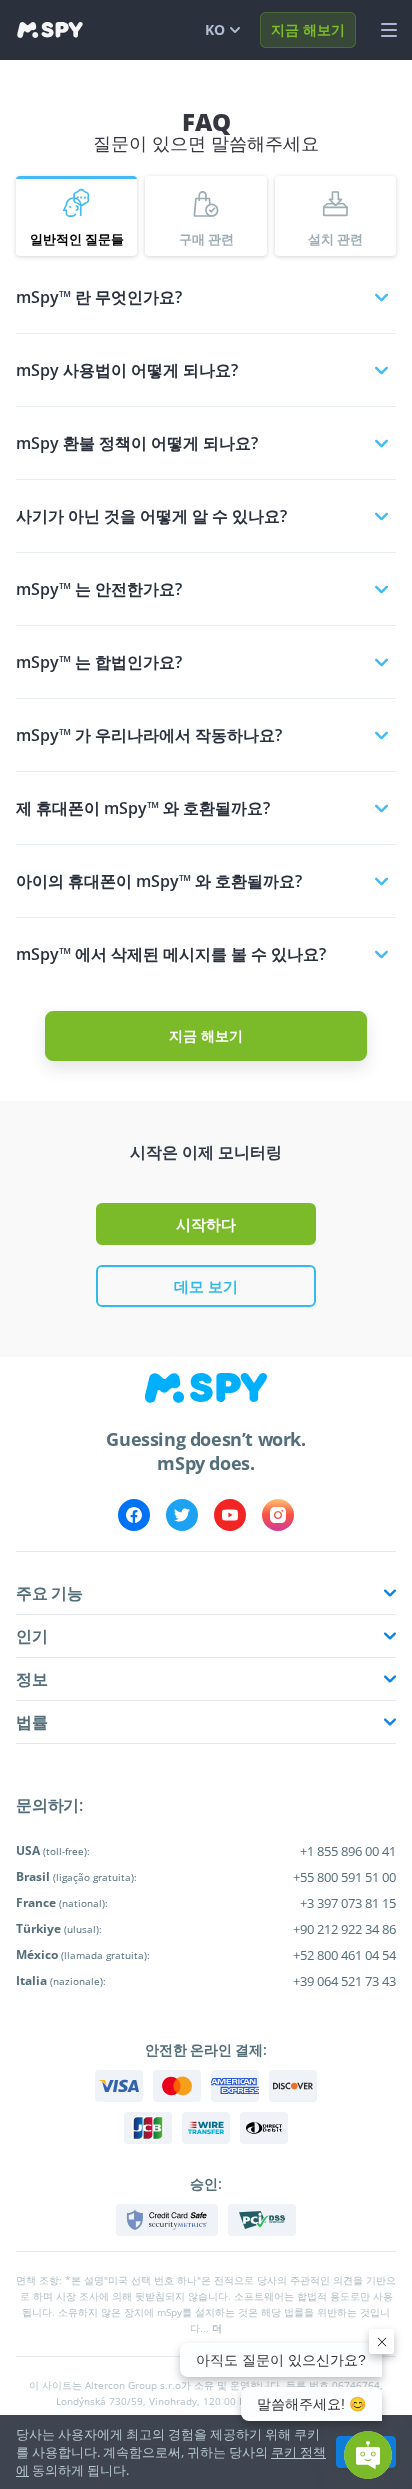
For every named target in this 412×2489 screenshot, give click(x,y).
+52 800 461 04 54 (344, 1955)
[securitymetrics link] (167, 2220)
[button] (368, 2455)
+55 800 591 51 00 (344, 1877)
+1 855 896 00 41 (348, 1851)
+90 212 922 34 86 (344, 1929)
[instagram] (278, 1515)
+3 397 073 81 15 (348, 1903)
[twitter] (182, 1515)
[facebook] (134, 1515)
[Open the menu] (389, 30)
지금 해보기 (308, 29)
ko (215, 29)
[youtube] (230, 1515)
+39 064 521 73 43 (344, 1981)
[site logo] (50, 30)
